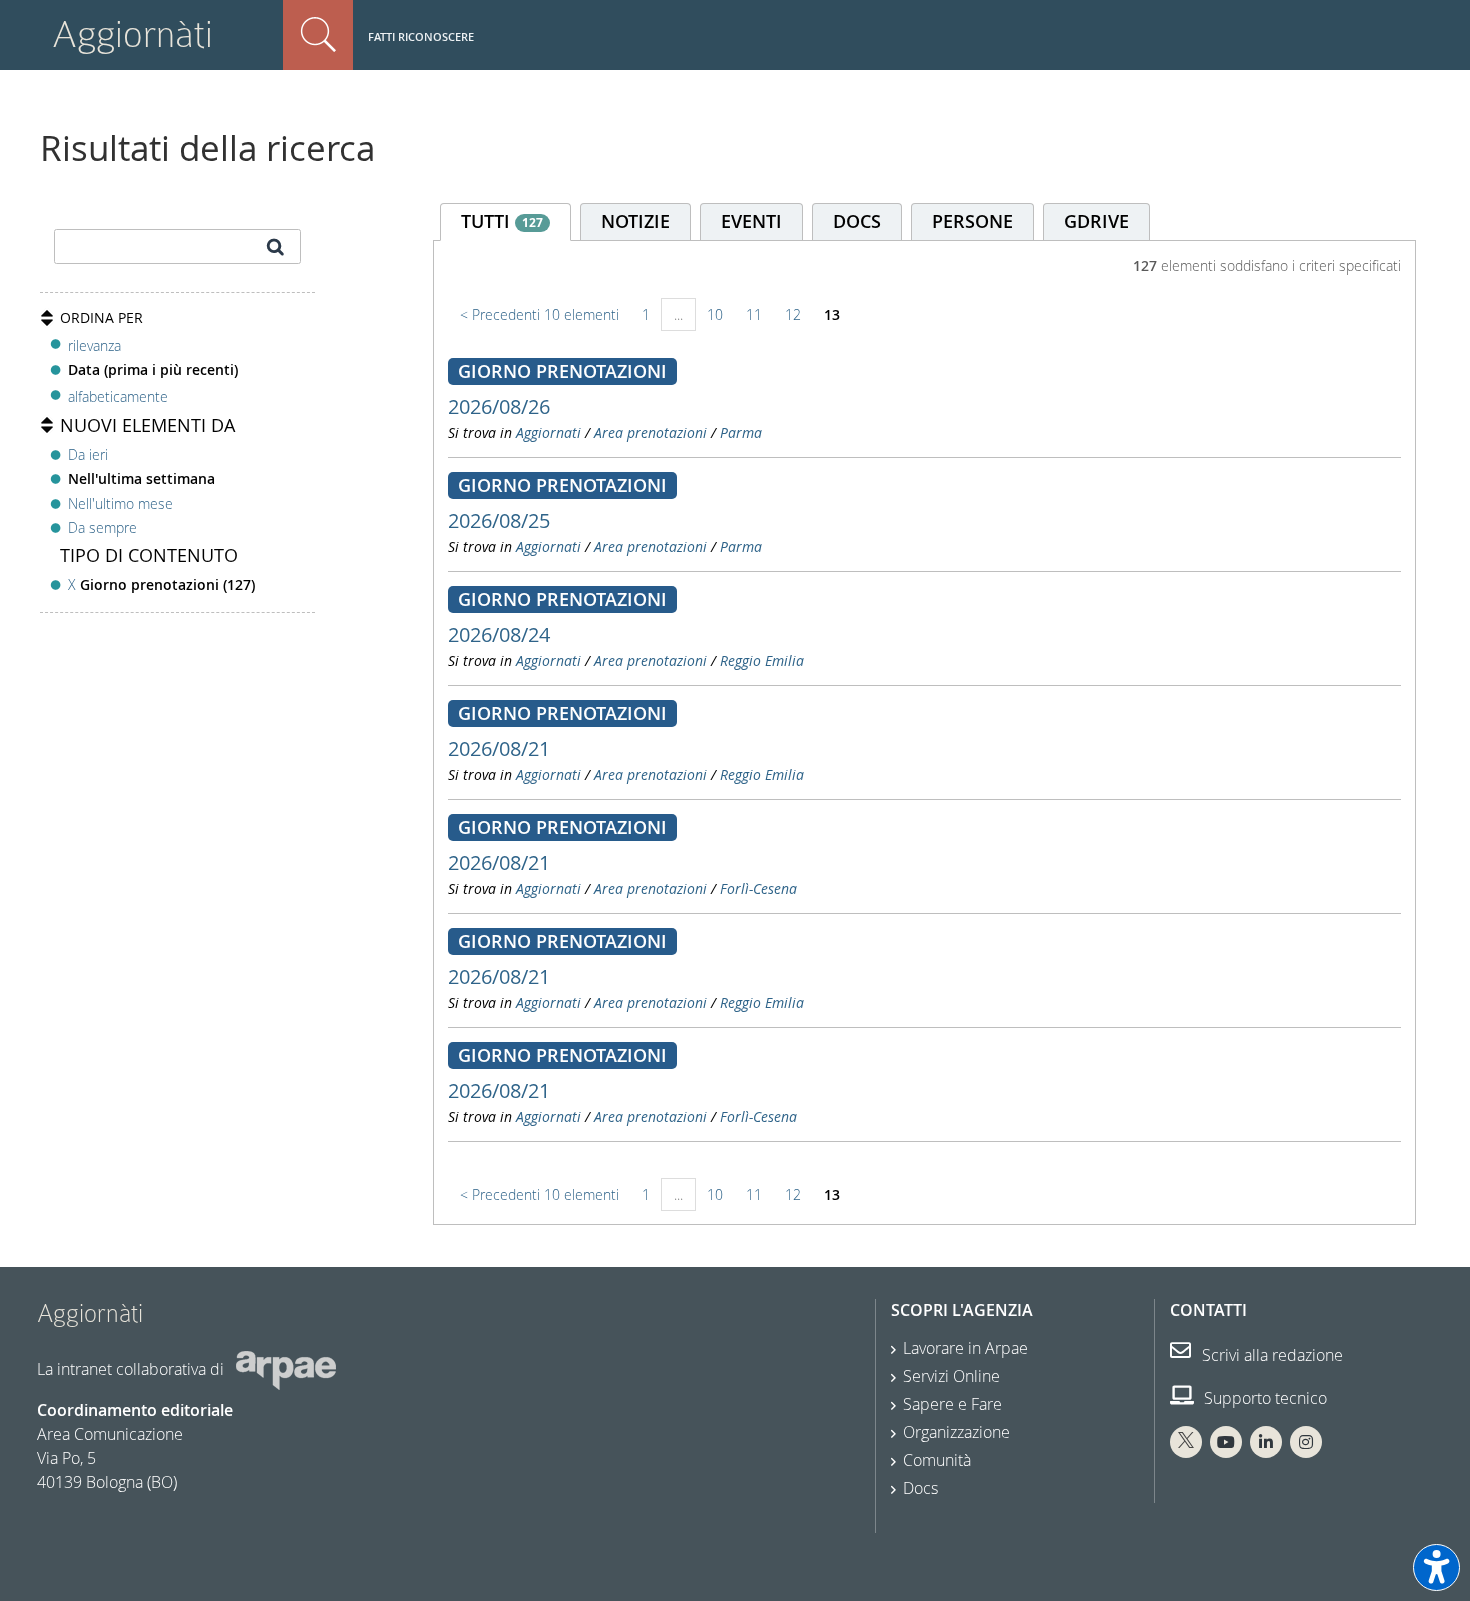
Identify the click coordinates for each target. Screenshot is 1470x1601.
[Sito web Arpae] (286, 1369)
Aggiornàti (132, 34)
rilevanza (94, 345)
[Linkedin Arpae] (1266, 1442)
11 (754, 314)
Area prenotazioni (650, 432)
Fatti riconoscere (421, 36)
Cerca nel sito (318, 35)
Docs (920, 1488)
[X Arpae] (1186, 1442)
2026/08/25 (499, 520)
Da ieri (88, 454)
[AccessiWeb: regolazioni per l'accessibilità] (1436, 1567)
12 (793, 314)
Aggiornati (548, 432)
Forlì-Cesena (758, 888)
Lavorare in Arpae (965, 1348)
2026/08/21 (499, 748)
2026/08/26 (499, 406)
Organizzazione (956, 1432)
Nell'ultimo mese (120, 503)
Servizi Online (951, 1376)
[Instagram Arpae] (1306, 1442)
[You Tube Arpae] (1226, 1442)
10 (715, 314)
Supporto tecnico (1263, 1398)
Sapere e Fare (952, 1404)
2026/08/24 (499, 634)
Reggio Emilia (762, 660)
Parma (741, 432)
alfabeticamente (118, 396)
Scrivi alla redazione (1270, 1355)
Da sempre (102, 527)
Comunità (937, 1460)
